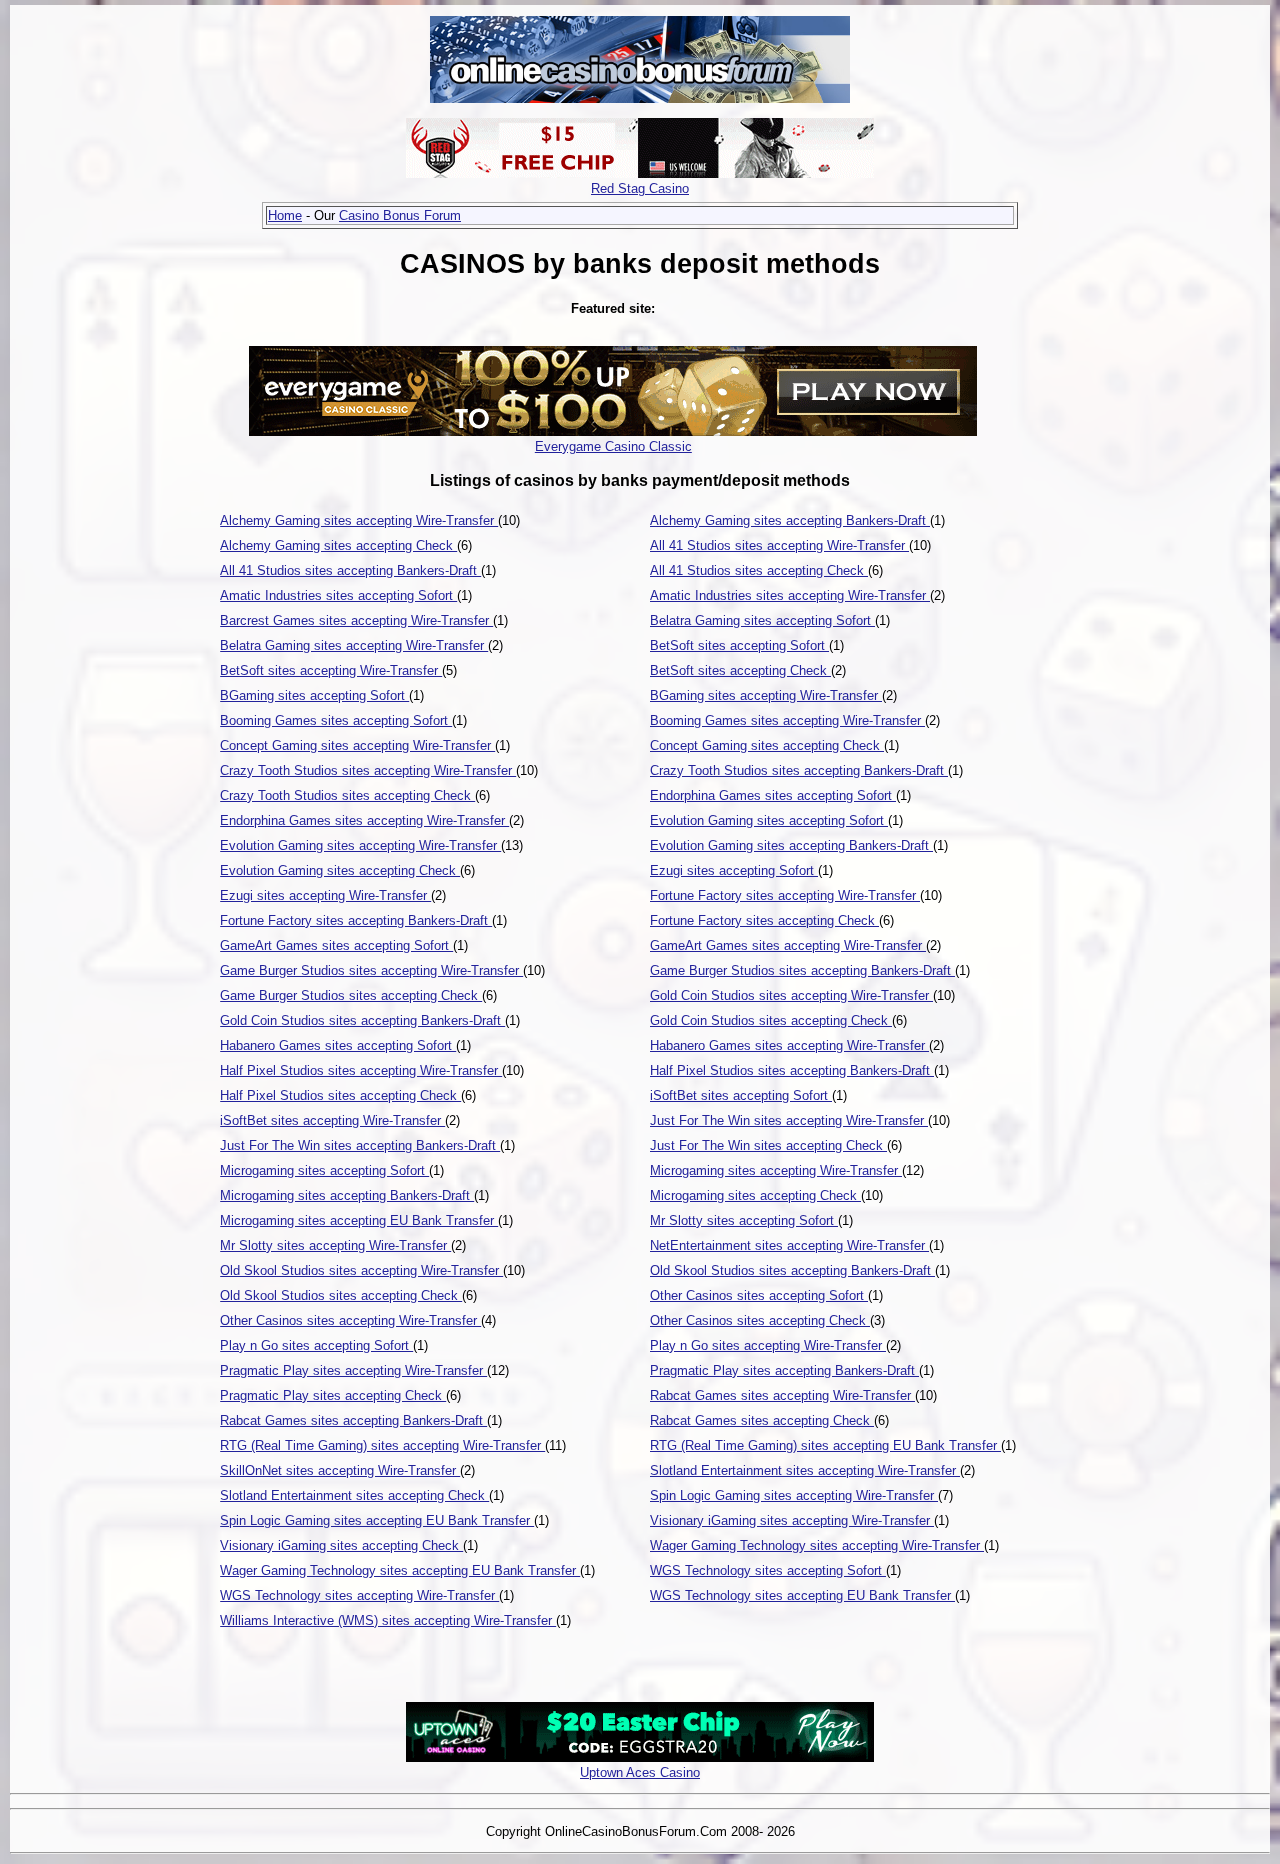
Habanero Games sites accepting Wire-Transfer (789, 1045)
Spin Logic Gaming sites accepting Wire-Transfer (794, 1495)
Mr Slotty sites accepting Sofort (744, 1220)
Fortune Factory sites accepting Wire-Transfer (785, 895)
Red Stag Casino (640, 188)
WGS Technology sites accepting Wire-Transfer (359, 1595)
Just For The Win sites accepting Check (768, 1145)
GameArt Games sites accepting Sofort (336, 945)
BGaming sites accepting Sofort (314, 695)
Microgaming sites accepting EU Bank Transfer (359, 1220)
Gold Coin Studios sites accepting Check (771, 1020)
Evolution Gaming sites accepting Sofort (769, 820)
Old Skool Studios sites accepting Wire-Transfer (361, 1270)
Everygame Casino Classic (613, 446)
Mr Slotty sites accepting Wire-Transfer (335, 1245)
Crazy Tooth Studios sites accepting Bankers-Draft (799, 770)
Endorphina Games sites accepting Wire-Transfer (364, 820)
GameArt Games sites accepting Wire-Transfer (788, 945)
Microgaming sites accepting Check (755, 1195)
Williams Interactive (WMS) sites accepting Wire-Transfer (388, 1620)
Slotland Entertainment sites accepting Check (354, 1495)
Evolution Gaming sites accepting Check (340, 870)
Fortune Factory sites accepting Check (764, 920)
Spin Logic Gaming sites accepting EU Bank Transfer (377, 1520)
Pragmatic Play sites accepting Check (333, 1395)
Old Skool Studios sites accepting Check (341, 1295)
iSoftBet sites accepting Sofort (741, 1095)
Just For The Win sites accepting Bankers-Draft (360, 1145)
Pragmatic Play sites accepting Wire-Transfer (353, 1370)
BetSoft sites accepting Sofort (739, 645)
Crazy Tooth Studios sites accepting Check (347, 795)
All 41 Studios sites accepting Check (759, 570)
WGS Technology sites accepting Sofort (768, 1570)
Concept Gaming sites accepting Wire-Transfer (357, 745)
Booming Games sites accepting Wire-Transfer (787, 720)
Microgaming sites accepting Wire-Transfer (776, 1170)
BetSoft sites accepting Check (740, 670)
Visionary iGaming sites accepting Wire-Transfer (792, 1520)
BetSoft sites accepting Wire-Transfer (331, 670)
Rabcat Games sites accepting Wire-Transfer (782, 1395)
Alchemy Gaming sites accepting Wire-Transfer (359, 520)
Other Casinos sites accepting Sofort (759, 1295)
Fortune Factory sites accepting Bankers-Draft (356, 920)
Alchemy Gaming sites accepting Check (338, 545)
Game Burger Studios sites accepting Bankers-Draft (802, 970)
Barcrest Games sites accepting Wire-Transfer (356, 620)
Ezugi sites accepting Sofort (734, 870)
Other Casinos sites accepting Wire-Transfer (350, 1320)
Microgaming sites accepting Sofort (324, 1170)
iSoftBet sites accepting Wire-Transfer (332, 1120)
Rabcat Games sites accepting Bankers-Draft (353, 1420)
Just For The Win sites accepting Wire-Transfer (789, 1120)
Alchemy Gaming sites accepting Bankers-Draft (790, 520)
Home (285, 215)
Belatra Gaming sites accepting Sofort (762, 620)
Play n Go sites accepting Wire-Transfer (768, 1345)
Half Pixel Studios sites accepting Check (340, 1095)
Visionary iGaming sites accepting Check (341, 1545)
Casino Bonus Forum (400, 215)
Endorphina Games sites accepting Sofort (773, 795)
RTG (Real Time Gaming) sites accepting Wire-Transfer (382, 1445)
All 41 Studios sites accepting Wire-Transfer (779, 545)
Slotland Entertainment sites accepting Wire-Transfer (805, 1470)
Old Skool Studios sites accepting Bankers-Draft (792, 1270)
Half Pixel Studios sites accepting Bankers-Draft (792, 1070)
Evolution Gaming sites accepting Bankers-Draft (791, 845)
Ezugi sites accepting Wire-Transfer (325, 895)
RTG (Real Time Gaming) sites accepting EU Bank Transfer (825, 1445)
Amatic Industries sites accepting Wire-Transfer (790, 595)
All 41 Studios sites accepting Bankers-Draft (350, 570)
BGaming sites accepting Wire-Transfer (766, 695)
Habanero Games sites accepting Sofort (338, 1045)
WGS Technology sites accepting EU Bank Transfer (802, 1595)
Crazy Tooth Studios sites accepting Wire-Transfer (368, 770)
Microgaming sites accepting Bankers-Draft (347, 1195)
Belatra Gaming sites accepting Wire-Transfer (354, 645)
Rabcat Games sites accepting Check (762, 1420)
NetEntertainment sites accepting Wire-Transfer (789, 1245)
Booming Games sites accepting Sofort (336, 720)
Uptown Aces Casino (640, 1772)
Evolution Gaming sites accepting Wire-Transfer (360, 845)
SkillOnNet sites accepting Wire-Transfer (340, 1470)
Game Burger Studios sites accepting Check (351, 995)
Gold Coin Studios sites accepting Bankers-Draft (362, 1020)
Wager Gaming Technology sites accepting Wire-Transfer (817, 1545)
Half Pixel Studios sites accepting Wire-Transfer (361, 1070)
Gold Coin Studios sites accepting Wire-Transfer (791, 995)
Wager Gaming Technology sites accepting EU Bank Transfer (400, 1570)
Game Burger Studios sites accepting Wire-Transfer (371, 970)
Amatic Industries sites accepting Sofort (338, 595)
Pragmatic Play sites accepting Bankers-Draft (784, 1370)
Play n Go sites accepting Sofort (316, 1345)
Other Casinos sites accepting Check (760, 1320)
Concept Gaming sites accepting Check (767, 745)
